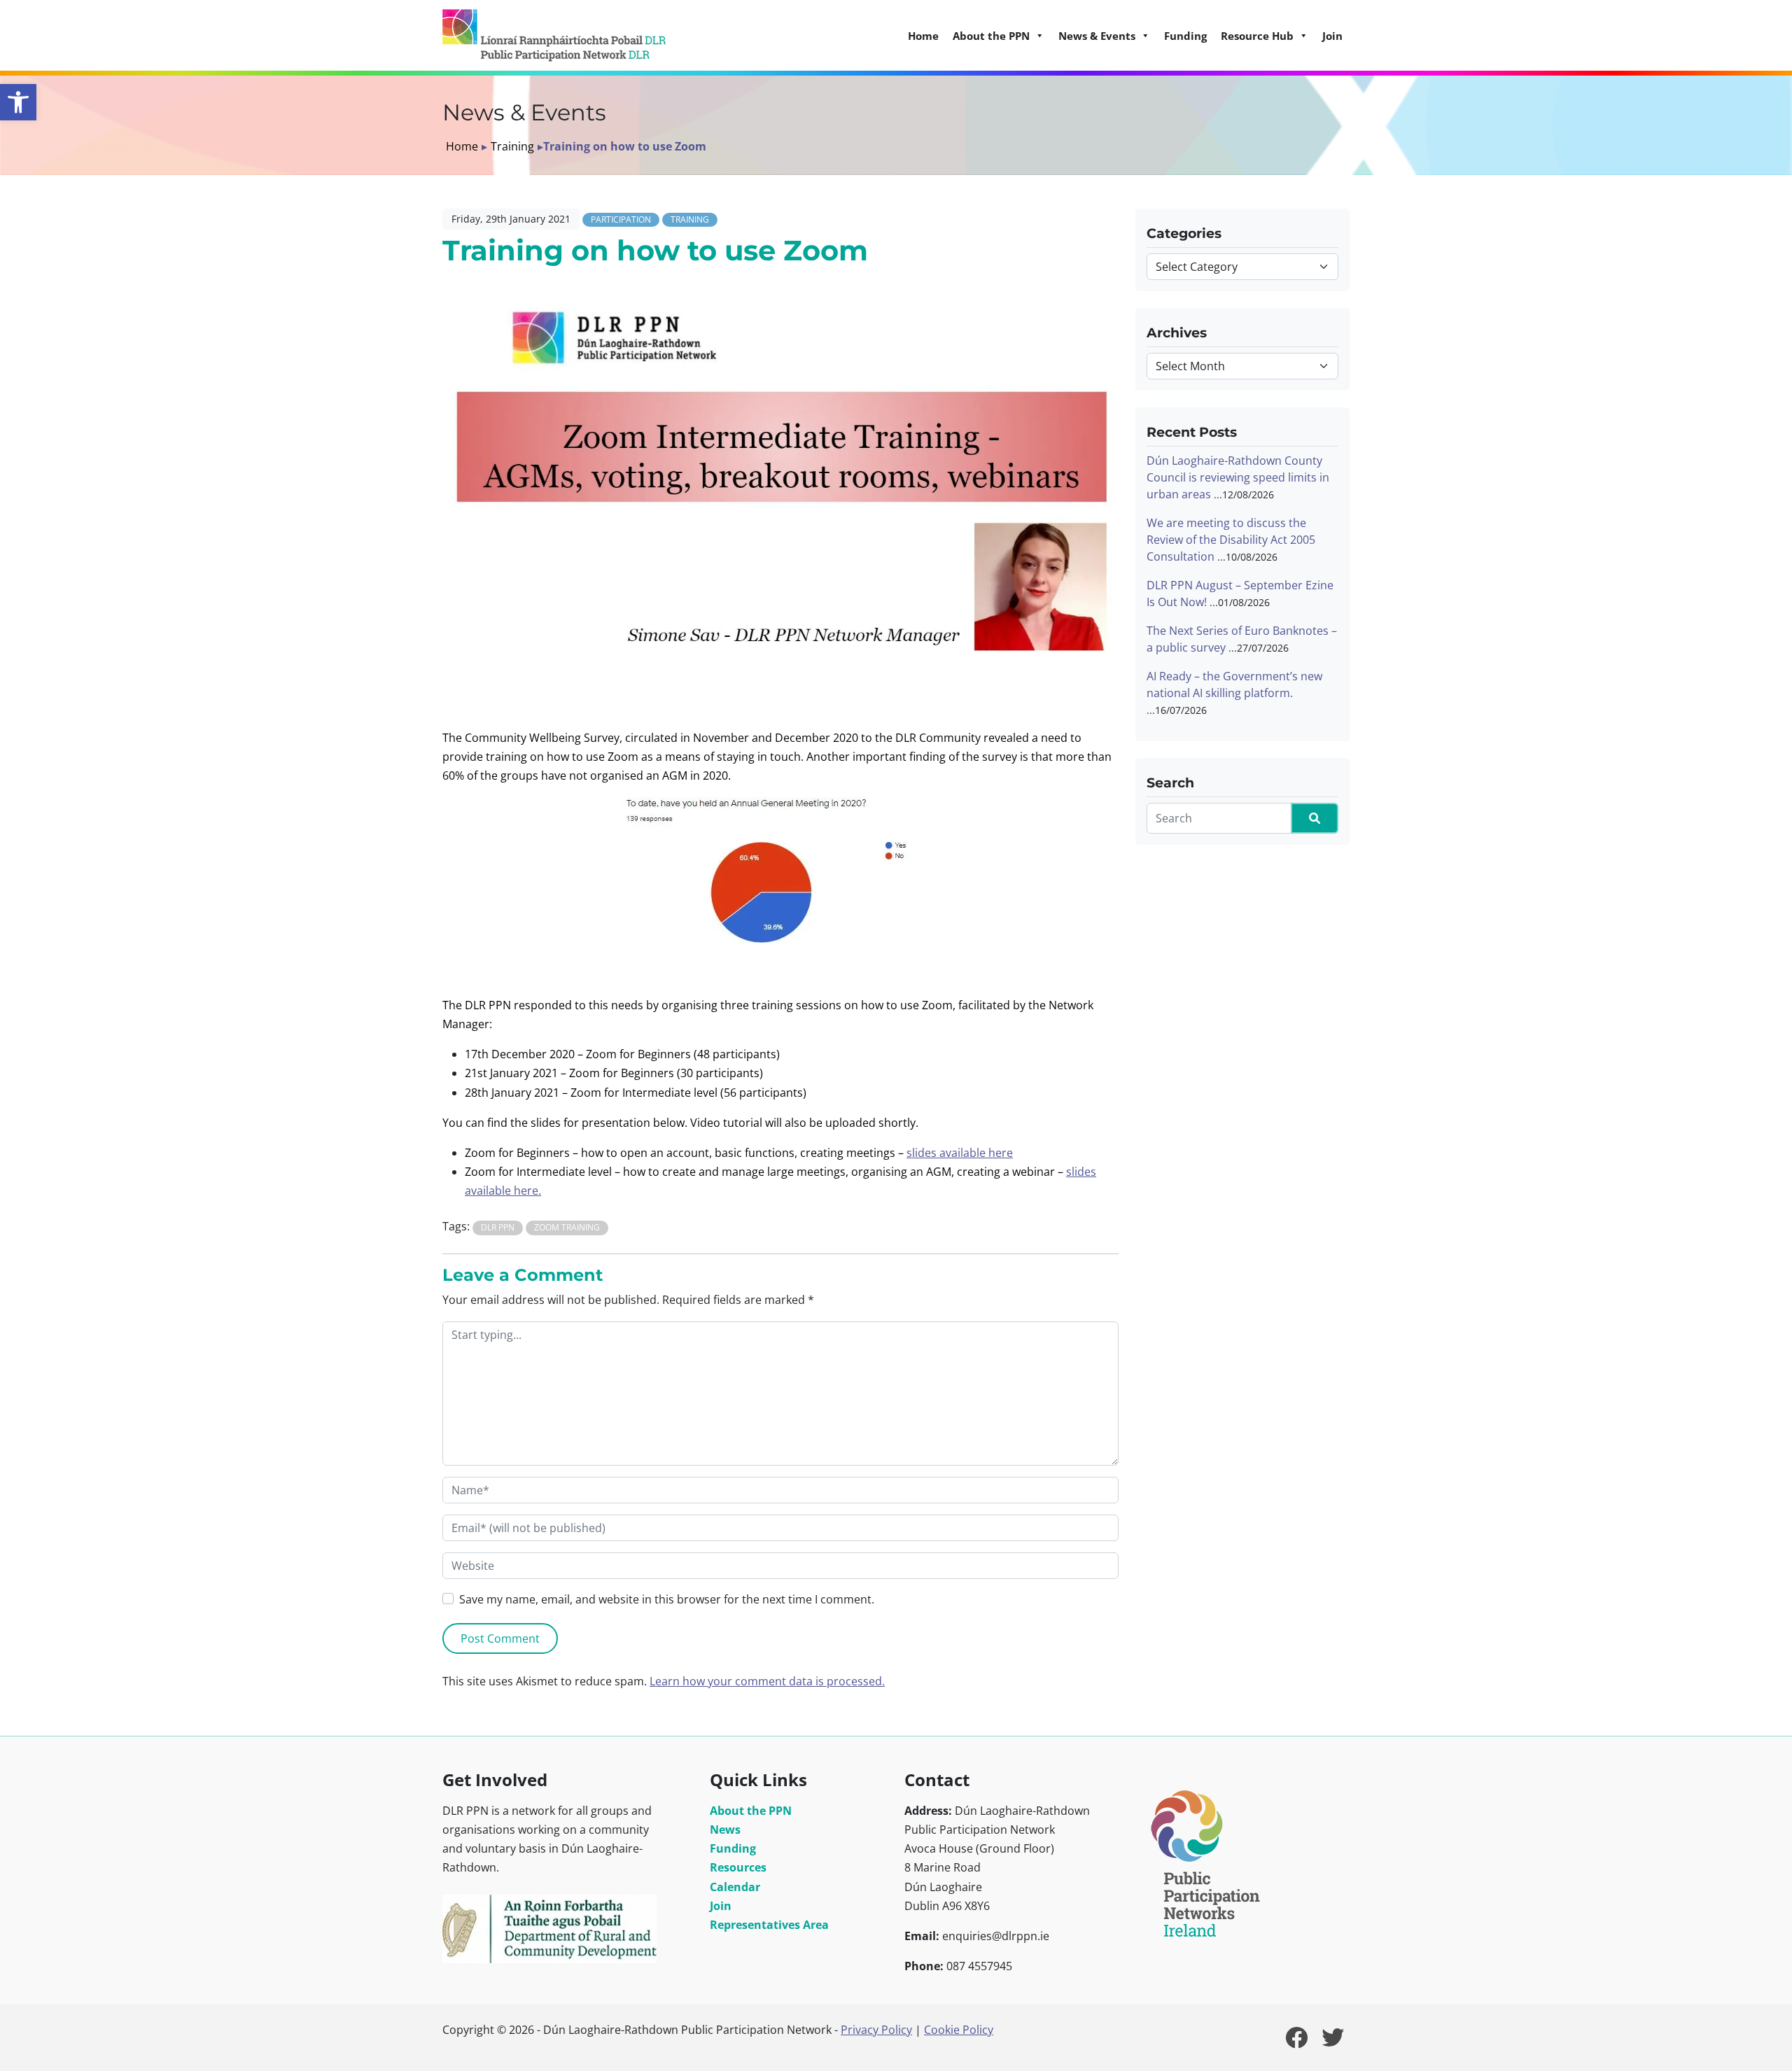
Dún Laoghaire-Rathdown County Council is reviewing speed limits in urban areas (1238, 477)
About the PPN (751, 1811)
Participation (621, 219)
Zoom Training (567, 1227)
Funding (1185, 36)
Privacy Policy (876, 2030)
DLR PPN (498, 1227)
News (725, 1830)
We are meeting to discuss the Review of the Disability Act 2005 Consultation (1231, 540)
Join (1332, 36)
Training (512, 146)
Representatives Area (769, 1925)
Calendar (735, 1887)
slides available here (960, 1153)
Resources (738, 1867)
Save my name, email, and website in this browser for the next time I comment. (667, 1599)
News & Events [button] (1097, 36)
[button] (18, 102)
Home (923, 36)
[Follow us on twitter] (1333, 2042)
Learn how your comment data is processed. (767, 1681)
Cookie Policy (959, 2030)
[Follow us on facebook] (1296, 2042)
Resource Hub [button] (1257, 36)
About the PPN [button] (991, 36)
